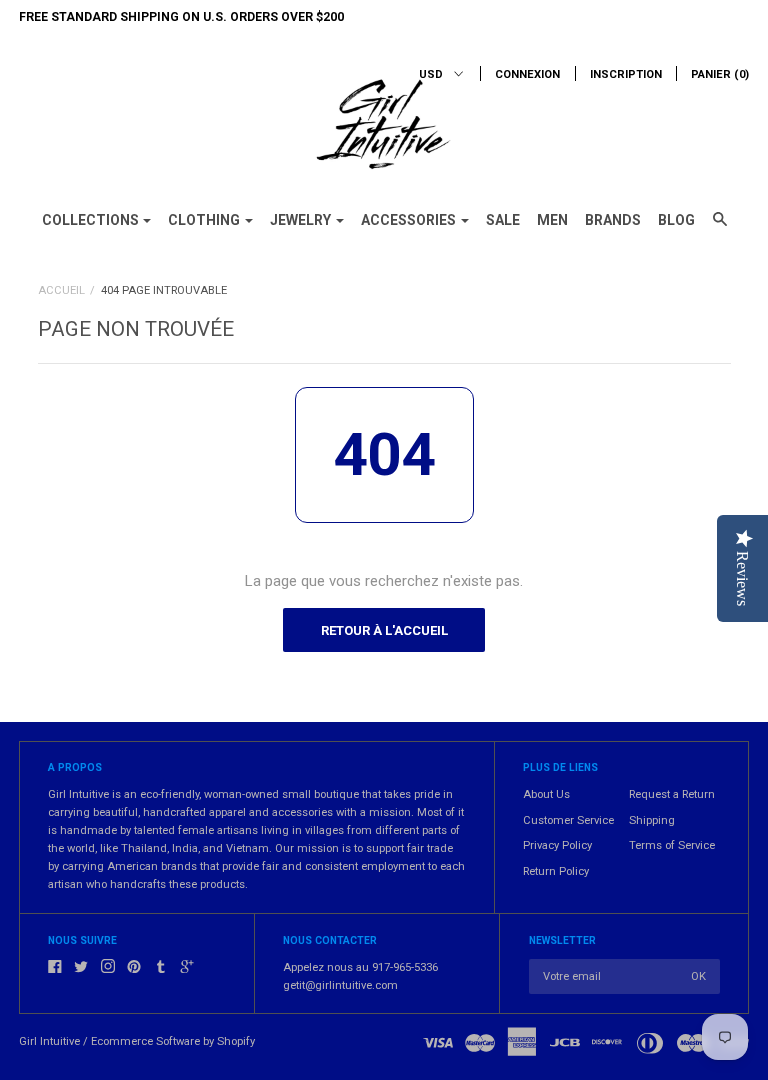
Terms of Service (672, 845)
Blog (676, 220)
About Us (546, 794)
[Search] (720, 228)
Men (552, 220)
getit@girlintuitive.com (340, 985)
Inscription (626, 74)
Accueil (61, 290)
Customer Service (568, 820)
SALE (503, 220)
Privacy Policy (557, 845)
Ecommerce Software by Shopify (173, 1041)
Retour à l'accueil (384, 630)
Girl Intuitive (49, 1041)
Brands (613, 220)
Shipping (652, 820)
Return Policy (556, 871)
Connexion (527, 74)
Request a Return (672, 794)
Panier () (720, 74)
